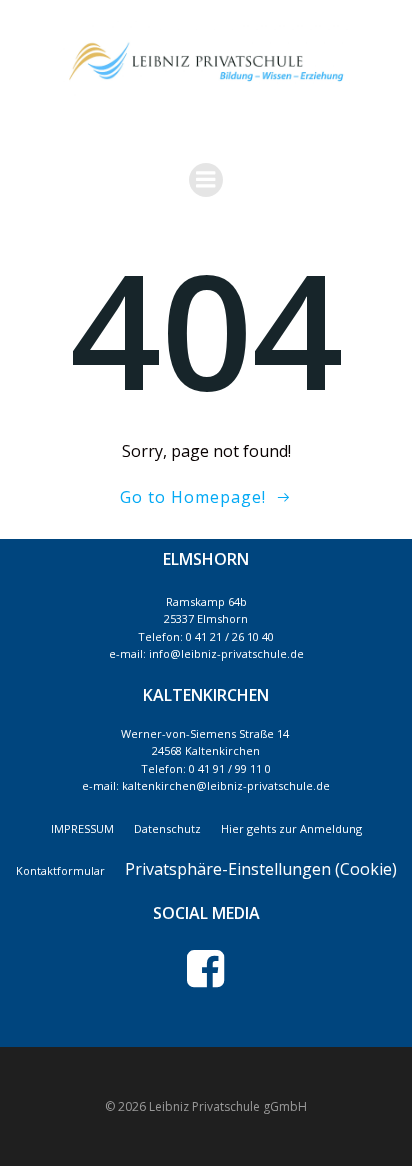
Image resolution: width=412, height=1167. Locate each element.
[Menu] (206, 180)
